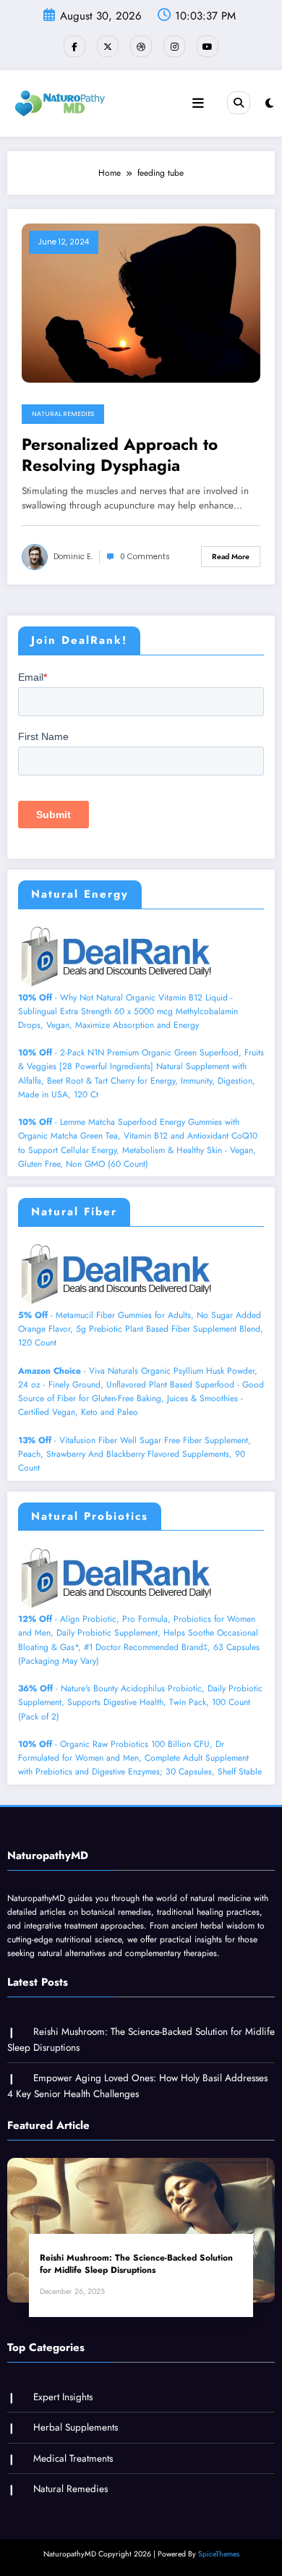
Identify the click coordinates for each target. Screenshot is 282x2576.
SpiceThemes (219, 2554)
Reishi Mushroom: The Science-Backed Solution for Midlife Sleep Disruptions (136, 2264)
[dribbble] (141, 46)
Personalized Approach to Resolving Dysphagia (120, 455)
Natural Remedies (63, 414)
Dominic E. (73, 557)
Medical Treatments (73, 2458)
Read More (231, 557)
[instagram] (174, 46)
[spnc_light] (269, 103)
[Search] (239, 103)
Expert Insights (63, 2397)
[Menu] (198, 103)
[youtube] (208, 46)
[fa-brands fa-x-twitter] (108, 46)
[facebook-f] (74, 46)
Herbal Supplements (76, 2427)
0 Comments (145, 557)
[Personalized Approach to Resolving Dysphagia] (141, 302)
